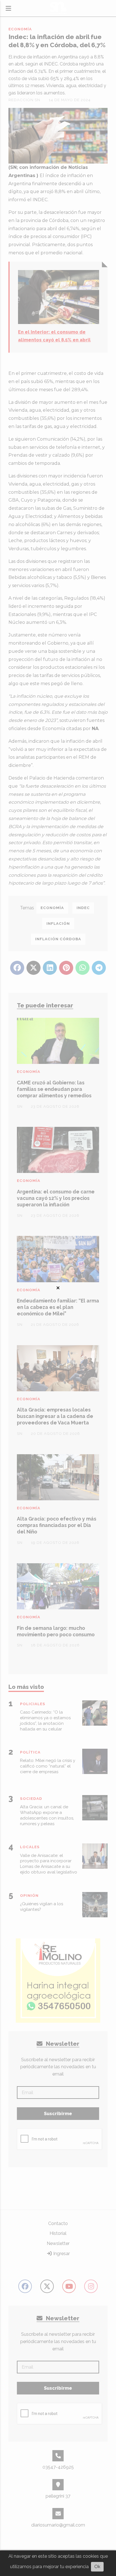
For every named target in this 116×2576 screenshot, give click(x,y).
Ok (97, 2567)
